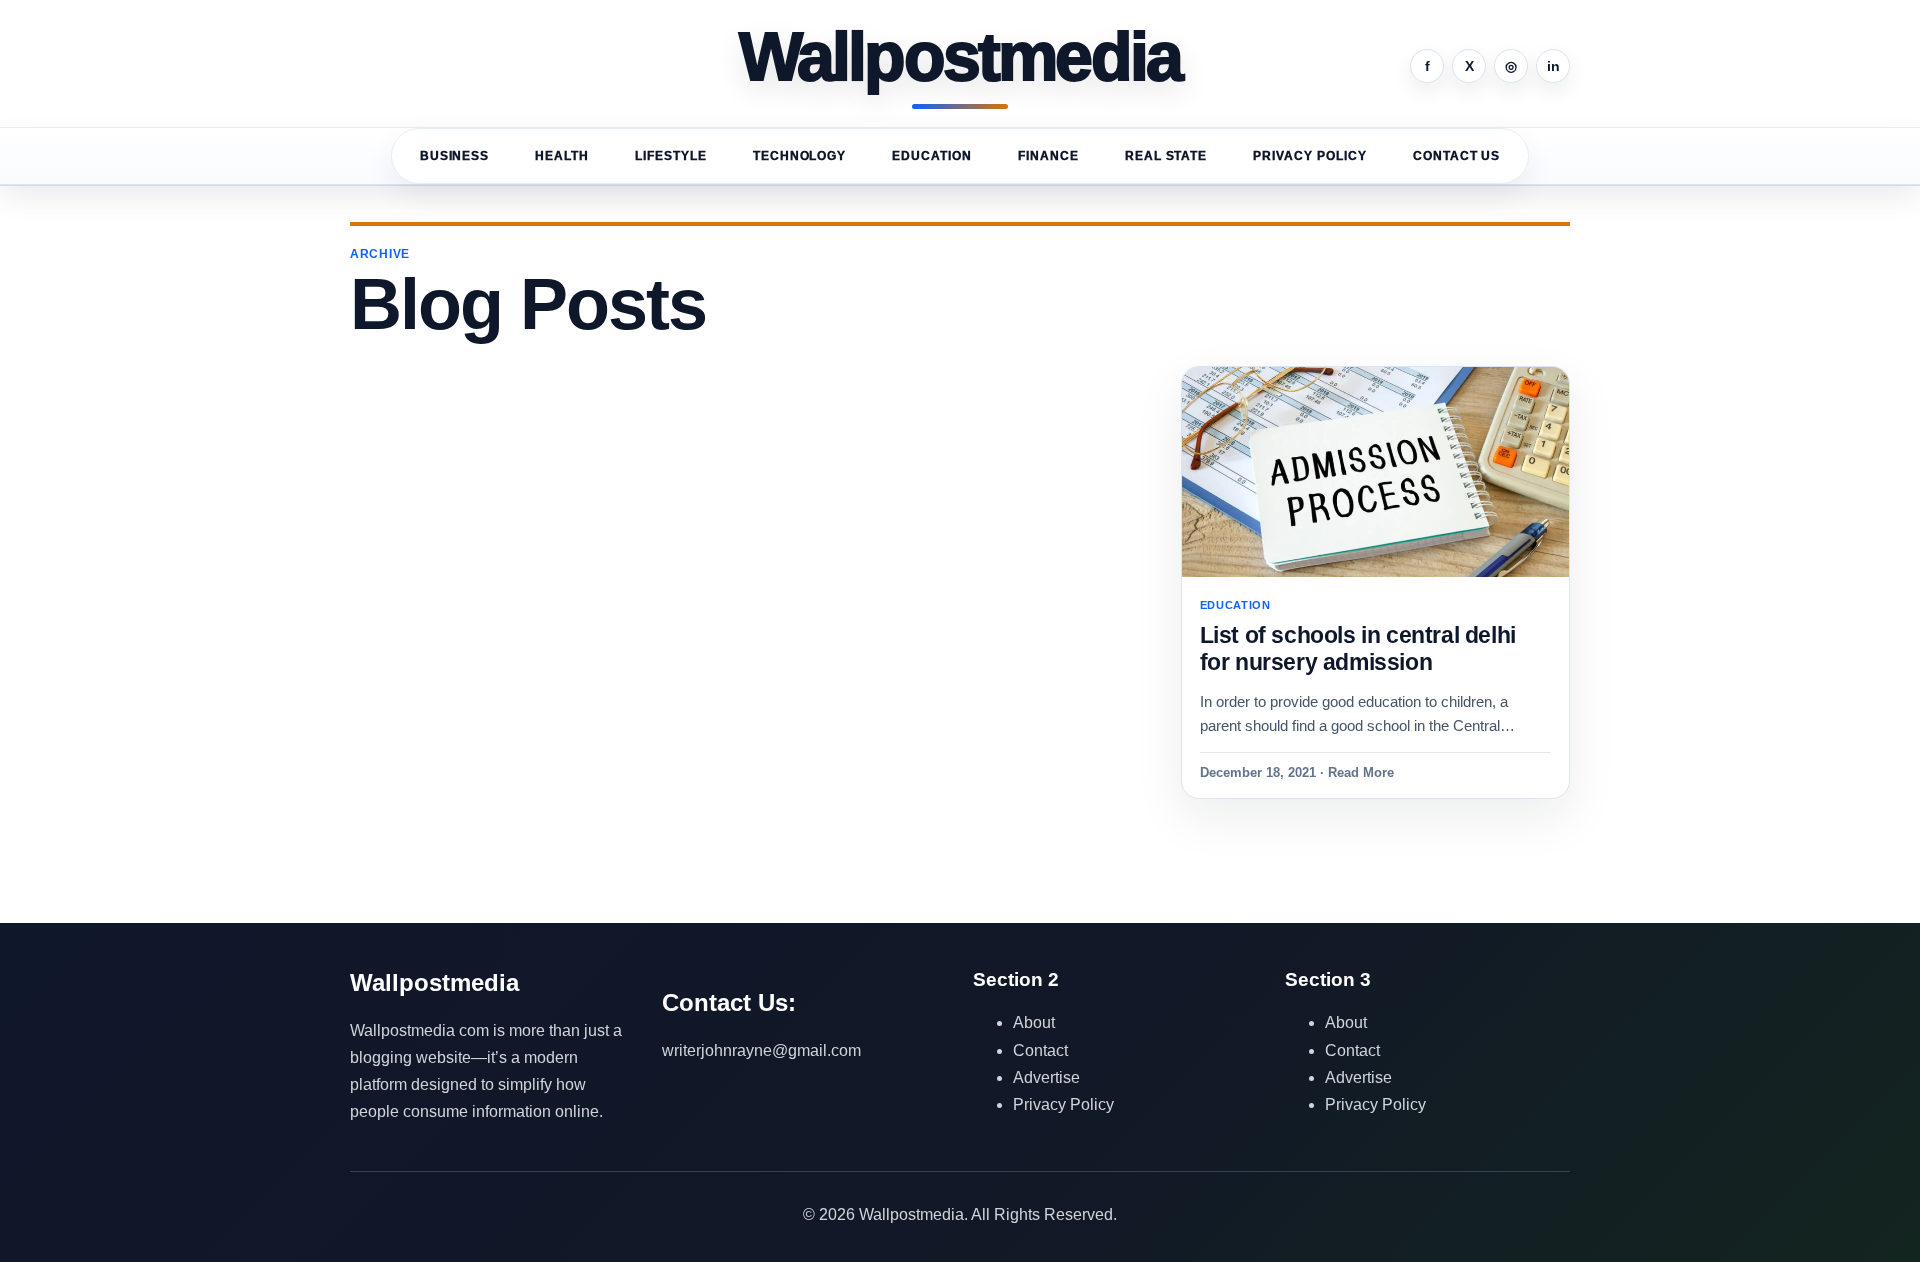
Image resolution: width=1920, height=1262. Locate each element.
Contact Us (1457, 156)
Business (455, 156)
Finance (1048, 156)
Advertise (1046, 1077)
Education (932, 156)
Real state (1166, 156)
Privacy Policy (1309, 156)
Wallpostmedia (960, 58)
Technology (800, 156)
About (1034, 1022)
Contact (1040, 1050)
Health (562, 156)
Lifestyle (671, 156)
